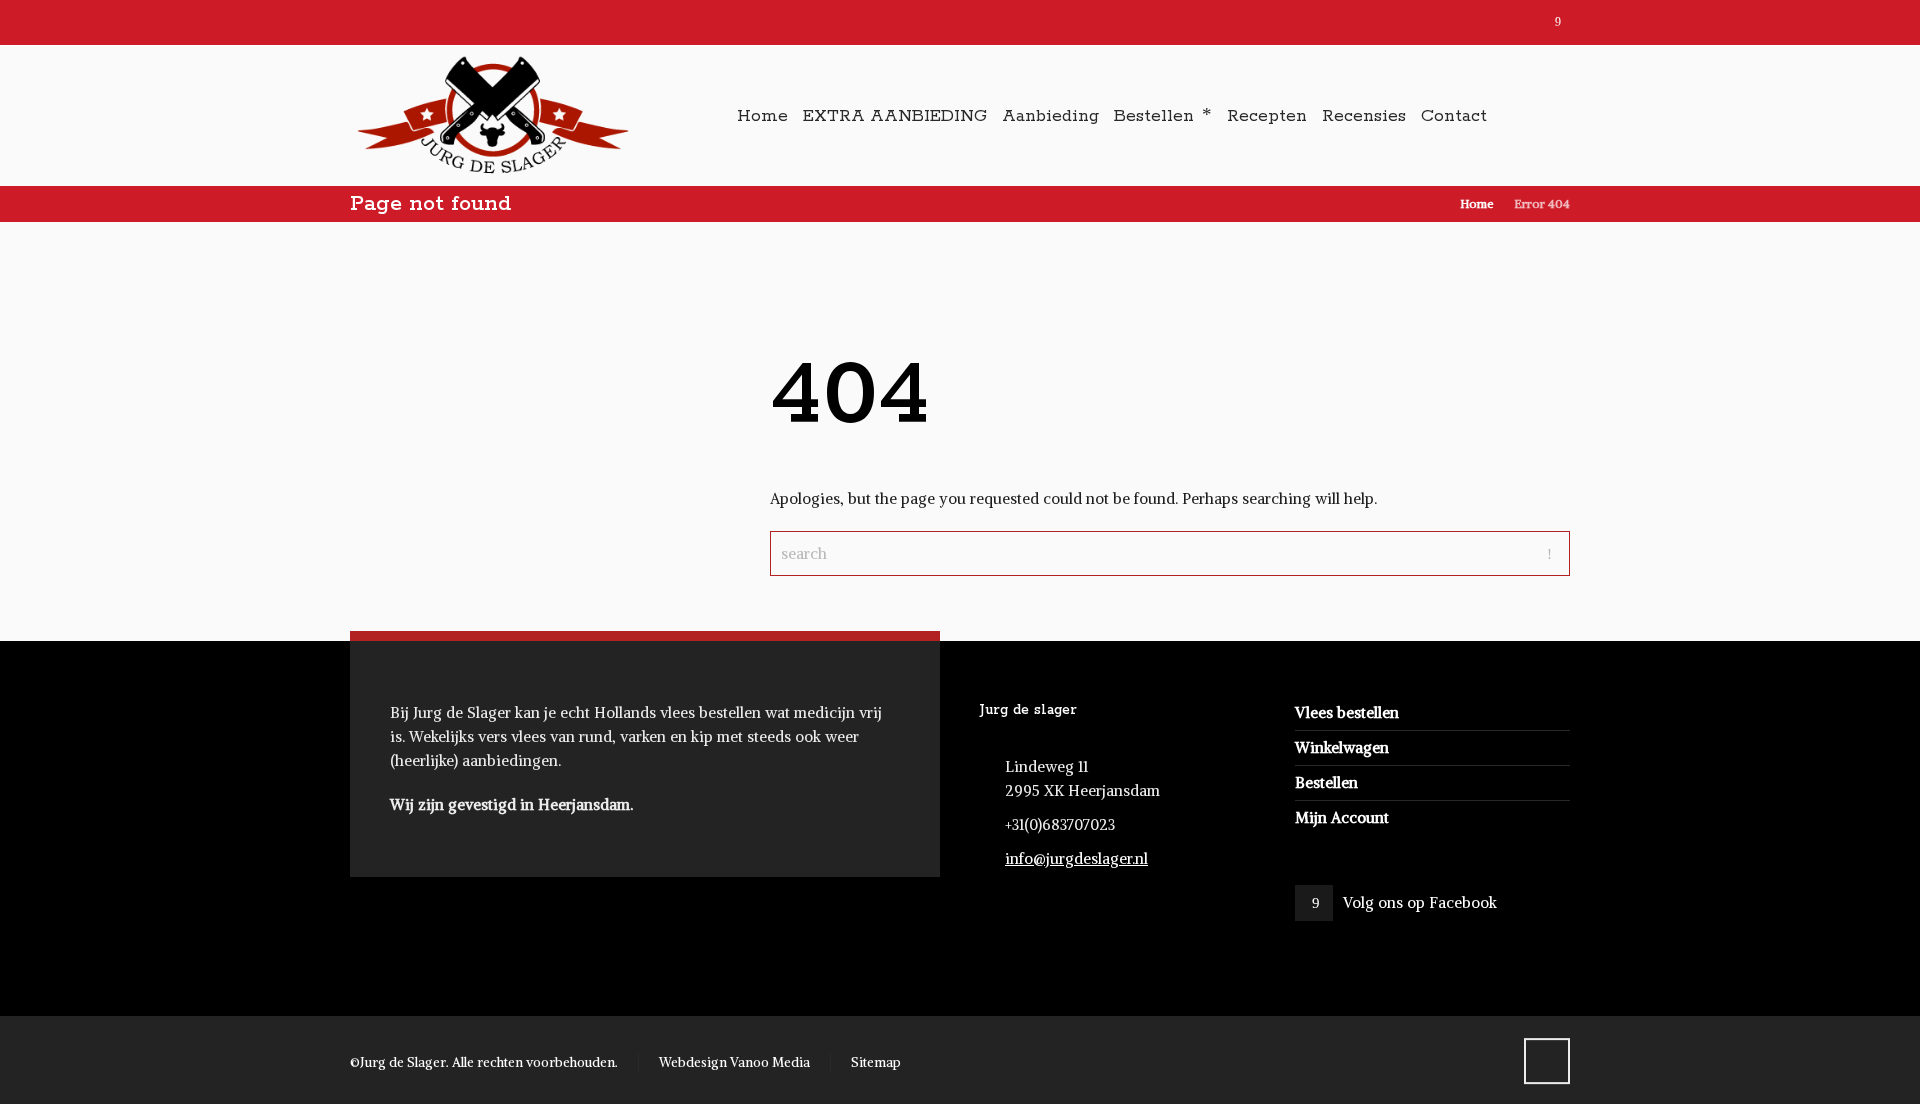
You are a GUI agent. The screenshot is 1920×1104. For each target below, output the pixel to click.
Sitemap (876, 1062)
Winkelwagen (1342, 747)
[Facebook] (1557, 23)
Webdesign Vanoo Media (734, 1062)
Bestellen (1326, 782)
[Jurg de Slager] (492, 116)
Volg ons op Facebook (1420, 902)
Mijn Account (1342, 817)
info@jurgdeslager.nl (1076, 858)
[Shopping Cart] (1557, 117)
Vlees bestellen (1347, 712)
